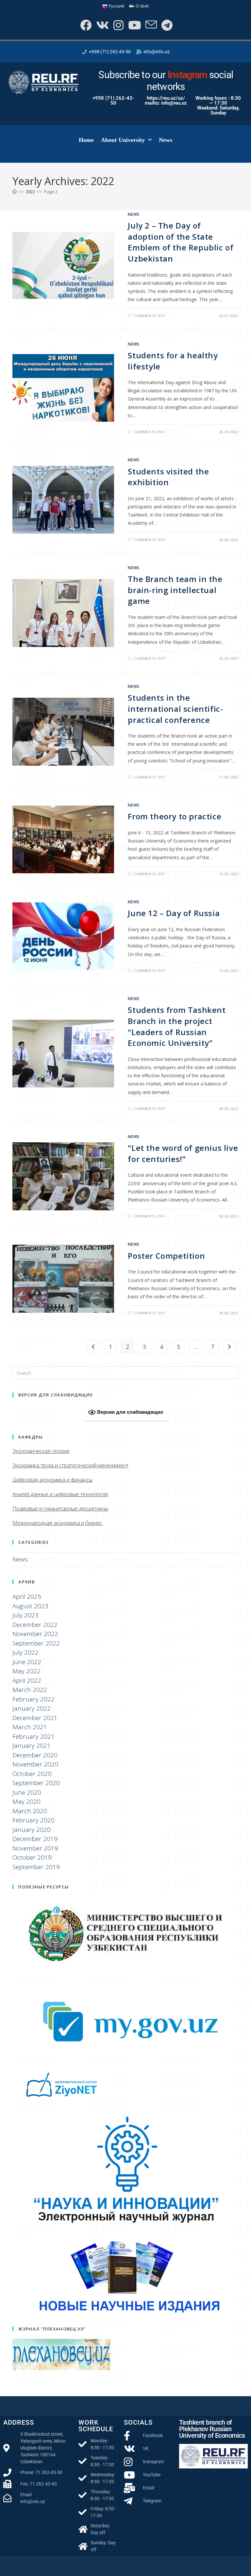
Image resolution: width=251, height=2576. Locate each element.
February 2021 (33, 1736)
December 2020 (35, 1755)
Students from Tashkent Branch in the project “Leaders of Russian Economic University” (177, 1026)
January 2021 (32, 1746)
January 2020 (32, 1830)
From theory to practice (175, 816)
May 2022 (26, 1671)
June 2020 (27, 1792)
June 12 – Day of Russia (174, 913)
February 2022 (33, 1699)
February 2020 (33, 1820)
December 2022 (35, 1625)
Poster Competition (166, 1256)
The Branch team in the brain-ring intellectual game (175, 590)
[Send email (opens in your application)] (151, 25)
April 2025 (27, 1596)
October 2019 (32, 1857)
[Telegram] (166, 25)
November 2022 (35, 1634)
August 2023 (30, 1606)
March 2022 (30, 1690)
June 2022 (27, 1662)
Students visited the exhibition (168, 477)
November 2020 (35, 1764)
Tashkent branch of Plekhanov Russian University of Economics (212, 2429)
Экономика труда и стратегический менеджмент (70, 1465)
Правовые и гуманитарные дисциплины (60, 1509)
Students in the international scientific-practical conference (175, 708)
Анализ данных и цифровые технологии (60, 1494)
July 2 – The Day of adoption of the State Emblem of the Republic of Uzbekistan (181, 242)
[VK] (102, 25)
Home (86, 140)
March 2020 (30, 1811)
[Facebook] (85, 25)
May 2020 (26, 1801)
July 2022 (25, 1652)
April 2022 (27, 1680)
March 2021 (30, 1727)
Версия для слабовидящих (129, 1412)
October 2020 (32, 1774)
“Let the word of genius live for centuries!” (183, 1153)
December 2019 (35, 1839)
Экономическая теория (41, 1451)
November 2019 (35, 1848)
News (166, 140)
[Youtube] (134, 25)
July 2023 (25, 1615)
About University (123, 140)
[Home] (15, 192)
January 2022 (32, 1708)
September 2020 (36, 1783)
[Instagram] (118, 25)
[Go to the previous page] (93, 1347)
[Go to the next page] (229, 1347)
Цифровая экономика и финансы (52, 1480)
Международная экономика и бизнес (57, 1523)
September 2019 (36, 1867)
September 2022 (36, 1643)
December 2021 (35, 1718)
